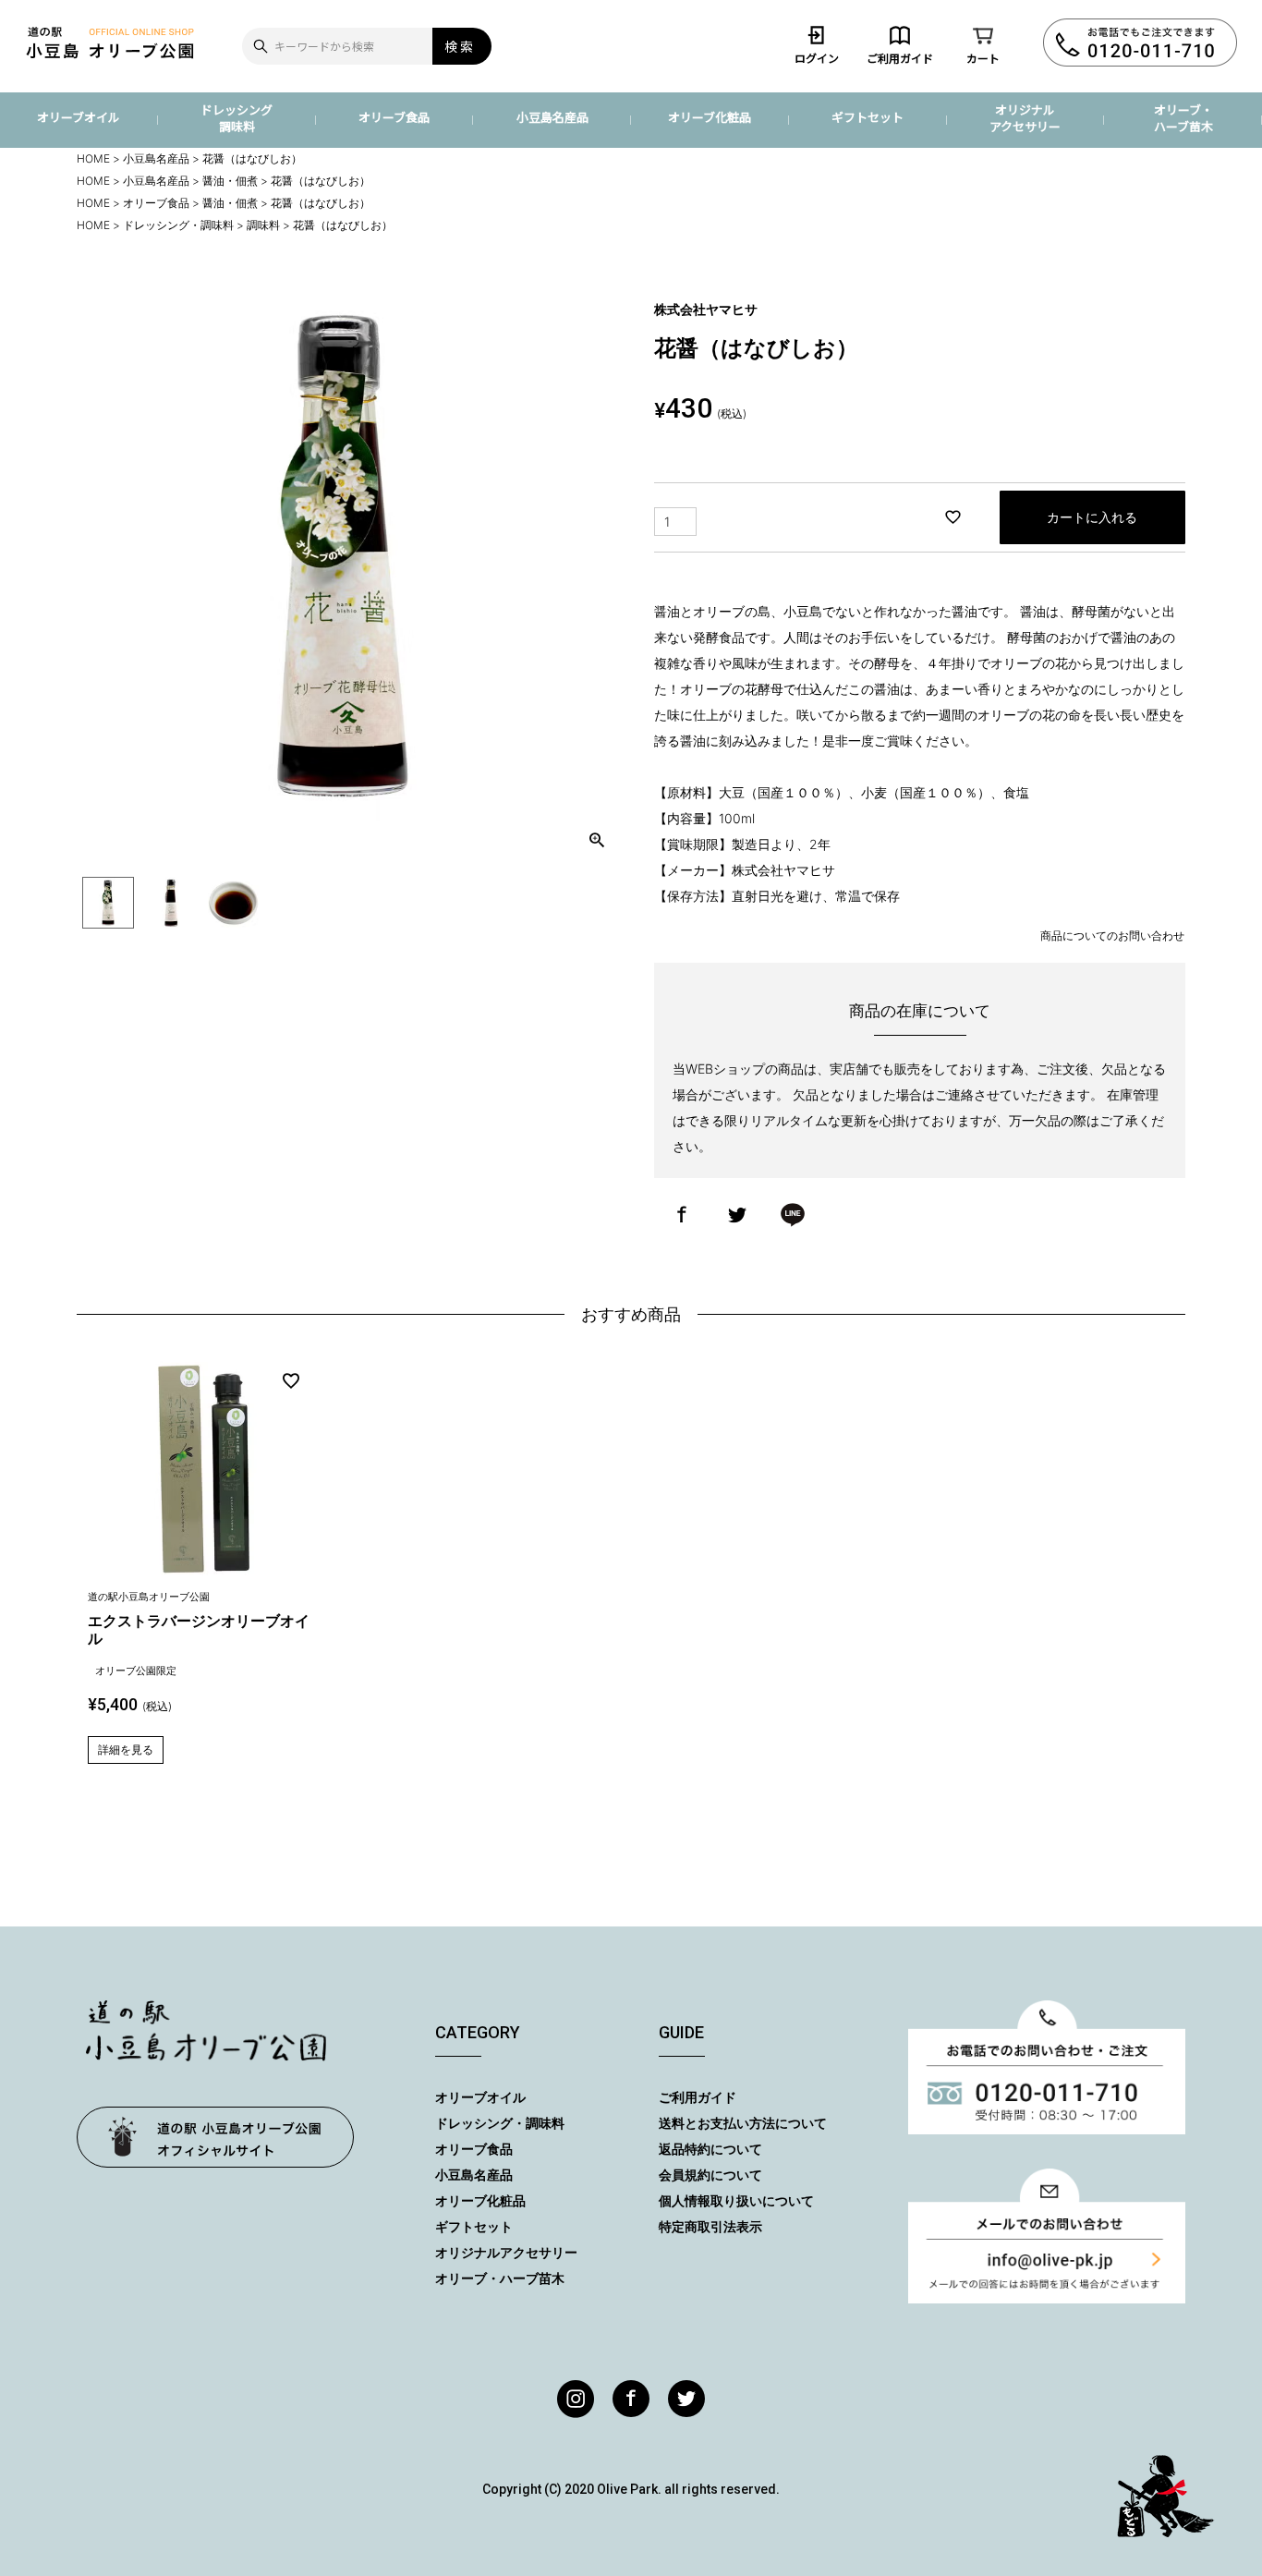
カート (983, 58)
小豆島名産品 (552, 117)
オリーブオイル (79, 117)
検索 (460, 46)
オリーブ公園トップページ (215, 2137)
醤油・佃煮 (230, 181)
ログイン (817, 58)
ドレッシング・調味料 (178, 225)
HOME (93, 158)
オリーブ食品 (394, 117)
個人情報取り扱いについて (736, 2200)
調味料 (263, 225)
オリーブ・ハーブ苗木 (1183, 118)
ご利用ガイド (900, 58)
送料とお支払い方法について (743, 2123)
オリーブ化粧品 (710, 117)
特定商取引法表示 (710, 2226)
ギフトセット (868, 117)
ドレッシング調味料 (237, 118)
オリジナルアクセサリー (1025, 118)
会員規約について (710, 2175)
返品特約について (710, 2149)
